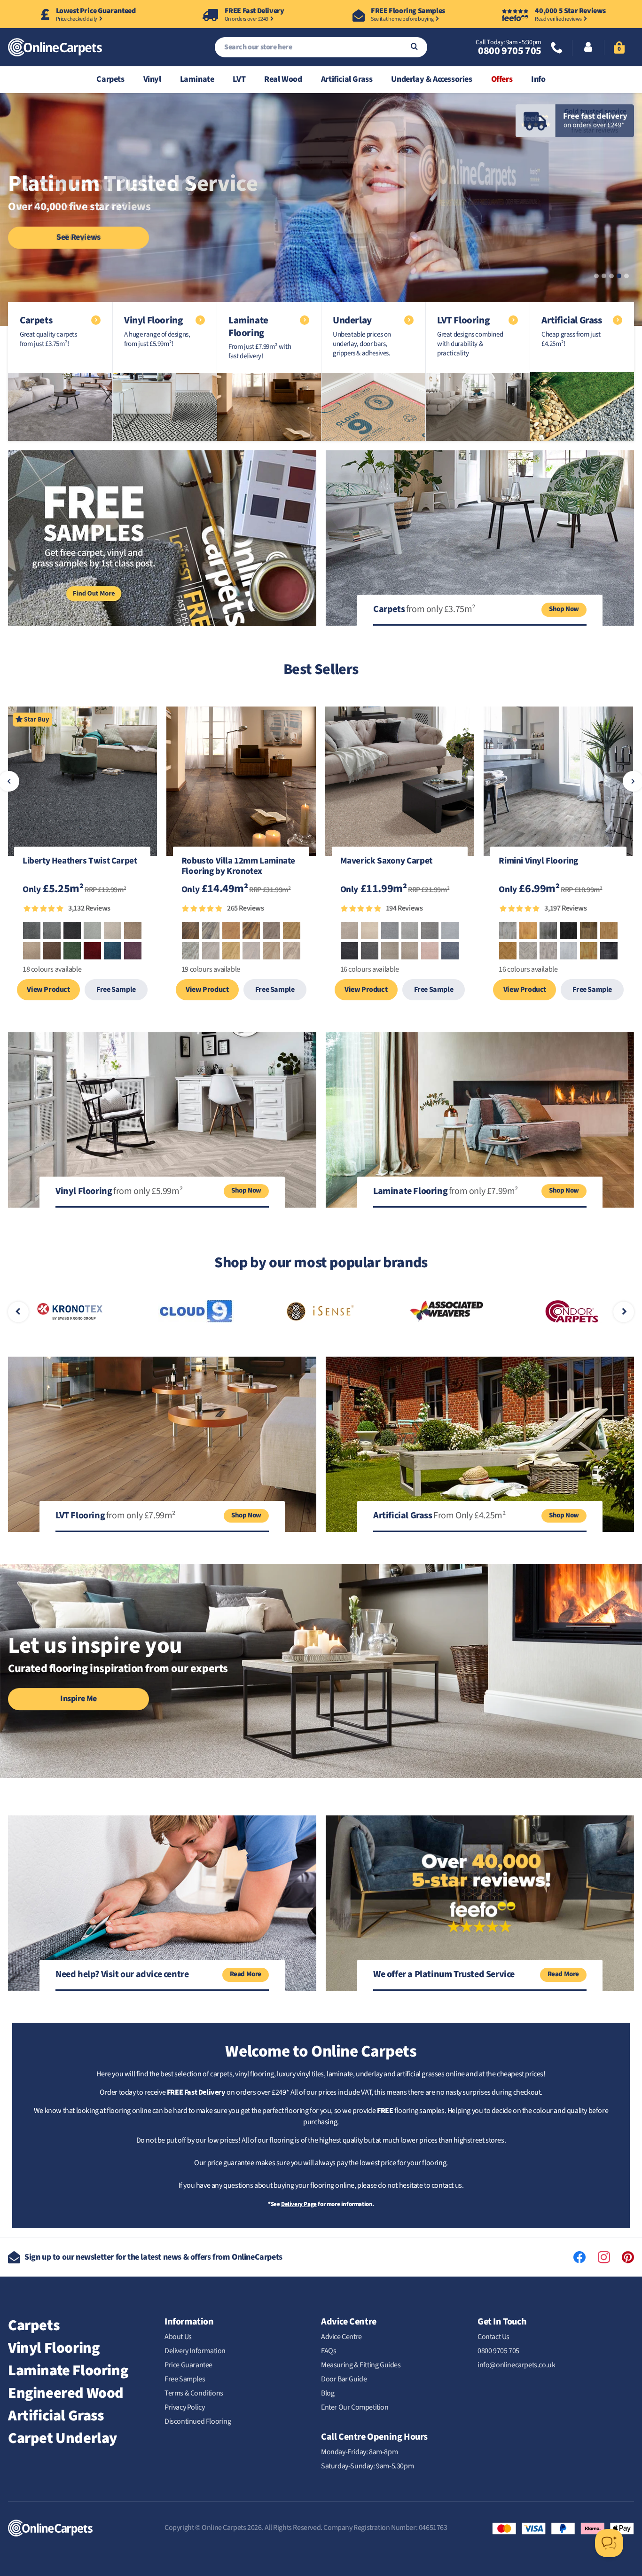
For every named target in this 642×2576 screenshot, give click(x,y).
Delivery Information (195, 2351)
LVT (239, 79)
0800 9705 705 (509, 51)
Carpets (110, 79)
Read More (246, 1974)
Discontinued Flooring (198, 2421)
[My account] (588, 48)
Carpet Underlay (63, 2438)
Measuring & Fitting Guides (361, 2365)
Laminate (197, 79)
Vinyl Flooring (54, 2348)
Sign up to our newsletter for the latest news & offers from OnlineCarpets (153, 2257)
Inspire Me (78, 1699)
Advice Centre (341, 2337)
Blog (328, 2393)
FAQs (329, 2351)
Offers (502, 79)
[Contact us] (557, 49)
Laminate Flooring (68, 2371)
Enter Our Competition (355, 2407)
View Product (48, 990)
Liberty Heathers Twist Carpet (80, 862)
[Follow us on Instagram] (604, 2257)
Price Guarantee (188, 2365)
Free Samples (185, 2379)
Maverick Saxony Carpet (386, 862)
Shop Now (564, 609)
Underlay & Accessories (431, 79)
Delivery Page (299, 2204)
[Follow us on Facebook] (579, 2257)
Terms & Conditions (194, 2393)
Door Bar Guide (344, 2379)
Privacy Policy (184, 2407)
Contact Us (493, 2337)
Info (538, 79)
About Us (178, 2337)
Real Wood (283, 79)
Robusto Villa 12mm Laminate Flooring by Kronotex (238, 867)
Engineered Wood (66, 2393)
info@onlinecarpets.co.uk (516, 2365)
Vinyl (152, 79)
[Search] (414, 47)
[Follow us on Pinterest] (628, 2257)
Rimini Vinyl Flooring (538, 862)
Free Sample (116, 990)
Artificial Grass (347, 79)
